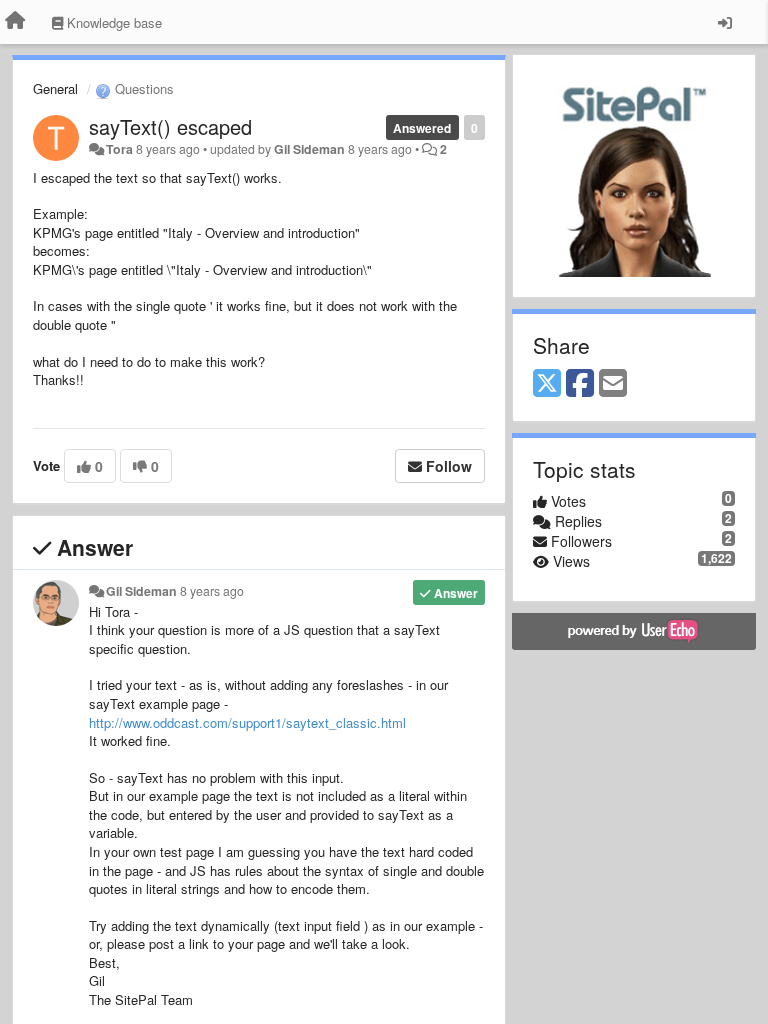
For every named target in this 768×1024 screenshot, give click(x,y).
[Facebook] (580, 384)
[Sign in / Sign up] (725, 22)
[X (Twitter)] (547, 384)
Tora (119, 149)
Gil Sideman (309, 149)
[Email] (613, 384)
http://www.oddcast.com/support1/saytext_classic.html (247, 722)
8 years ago (212, 591)
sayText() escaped (170, 126)
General (55, 88)
